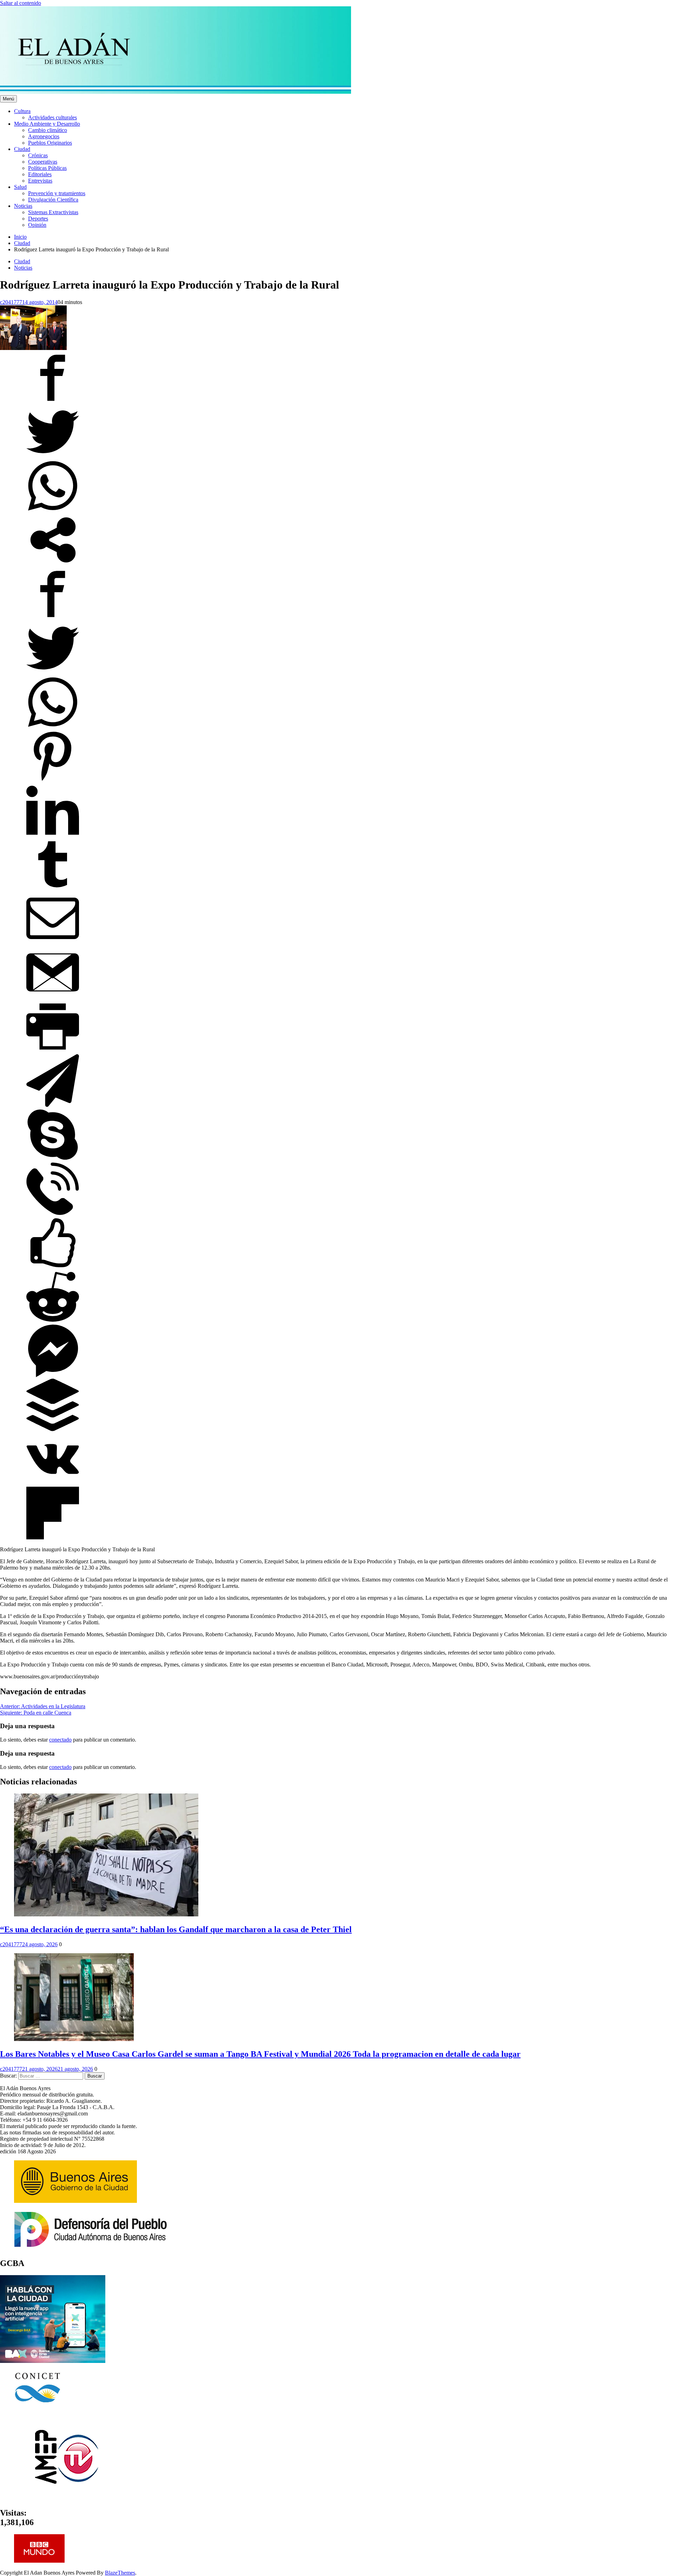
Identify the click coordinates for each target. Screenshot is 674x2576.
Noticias (23, 206)
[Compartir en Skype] (53, 1159)
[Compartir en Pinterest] (53, 781)
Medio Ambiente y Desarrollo (47, 124)
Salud (20, 187)
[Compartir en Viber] (53, 1213)
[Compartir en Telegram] (53, 1105)
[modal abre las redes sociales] (53, 564)
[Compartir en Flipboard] (53, 1537)
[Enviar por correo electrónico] (53, 943)
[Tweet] (53, 456)
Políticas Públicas (47, 168)
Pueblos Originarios (50, 143)
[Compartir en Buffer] (53, 1429)
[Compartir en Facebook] (53, 402)
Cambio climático (48, 130)
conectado (60, 1740)
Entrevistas (40, 181)
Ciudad (22, 149)
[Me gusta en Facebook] (53, 1267)
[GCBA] (53, 2361)
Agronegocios (44, 136)
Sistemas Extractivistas (53, 212)
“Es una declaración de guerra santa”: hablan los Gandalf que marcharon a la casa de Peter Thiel (176, 1929)
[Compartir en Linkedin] (53, 835)
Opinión (37, 225)
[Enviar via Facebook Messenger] (53, 1375)
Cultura (22, 111)
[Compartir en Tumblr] (53, 889)
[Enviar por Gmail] (53, 997)
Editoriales (40, 174)
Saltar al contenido (21, 3)
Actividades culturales (52, 117)
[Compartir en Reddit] (53, 1321)
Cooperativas (43, 162)
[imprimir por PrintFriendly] (53, 1051)
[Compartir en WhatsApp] (53, 510)
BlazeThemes (120, 2573)
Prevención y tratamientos (57, 193)
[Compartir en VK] (53, 1483)
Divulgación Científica (53, 200)
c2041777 (11, 302)
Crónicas (38, 155)
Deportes (38, 219)
